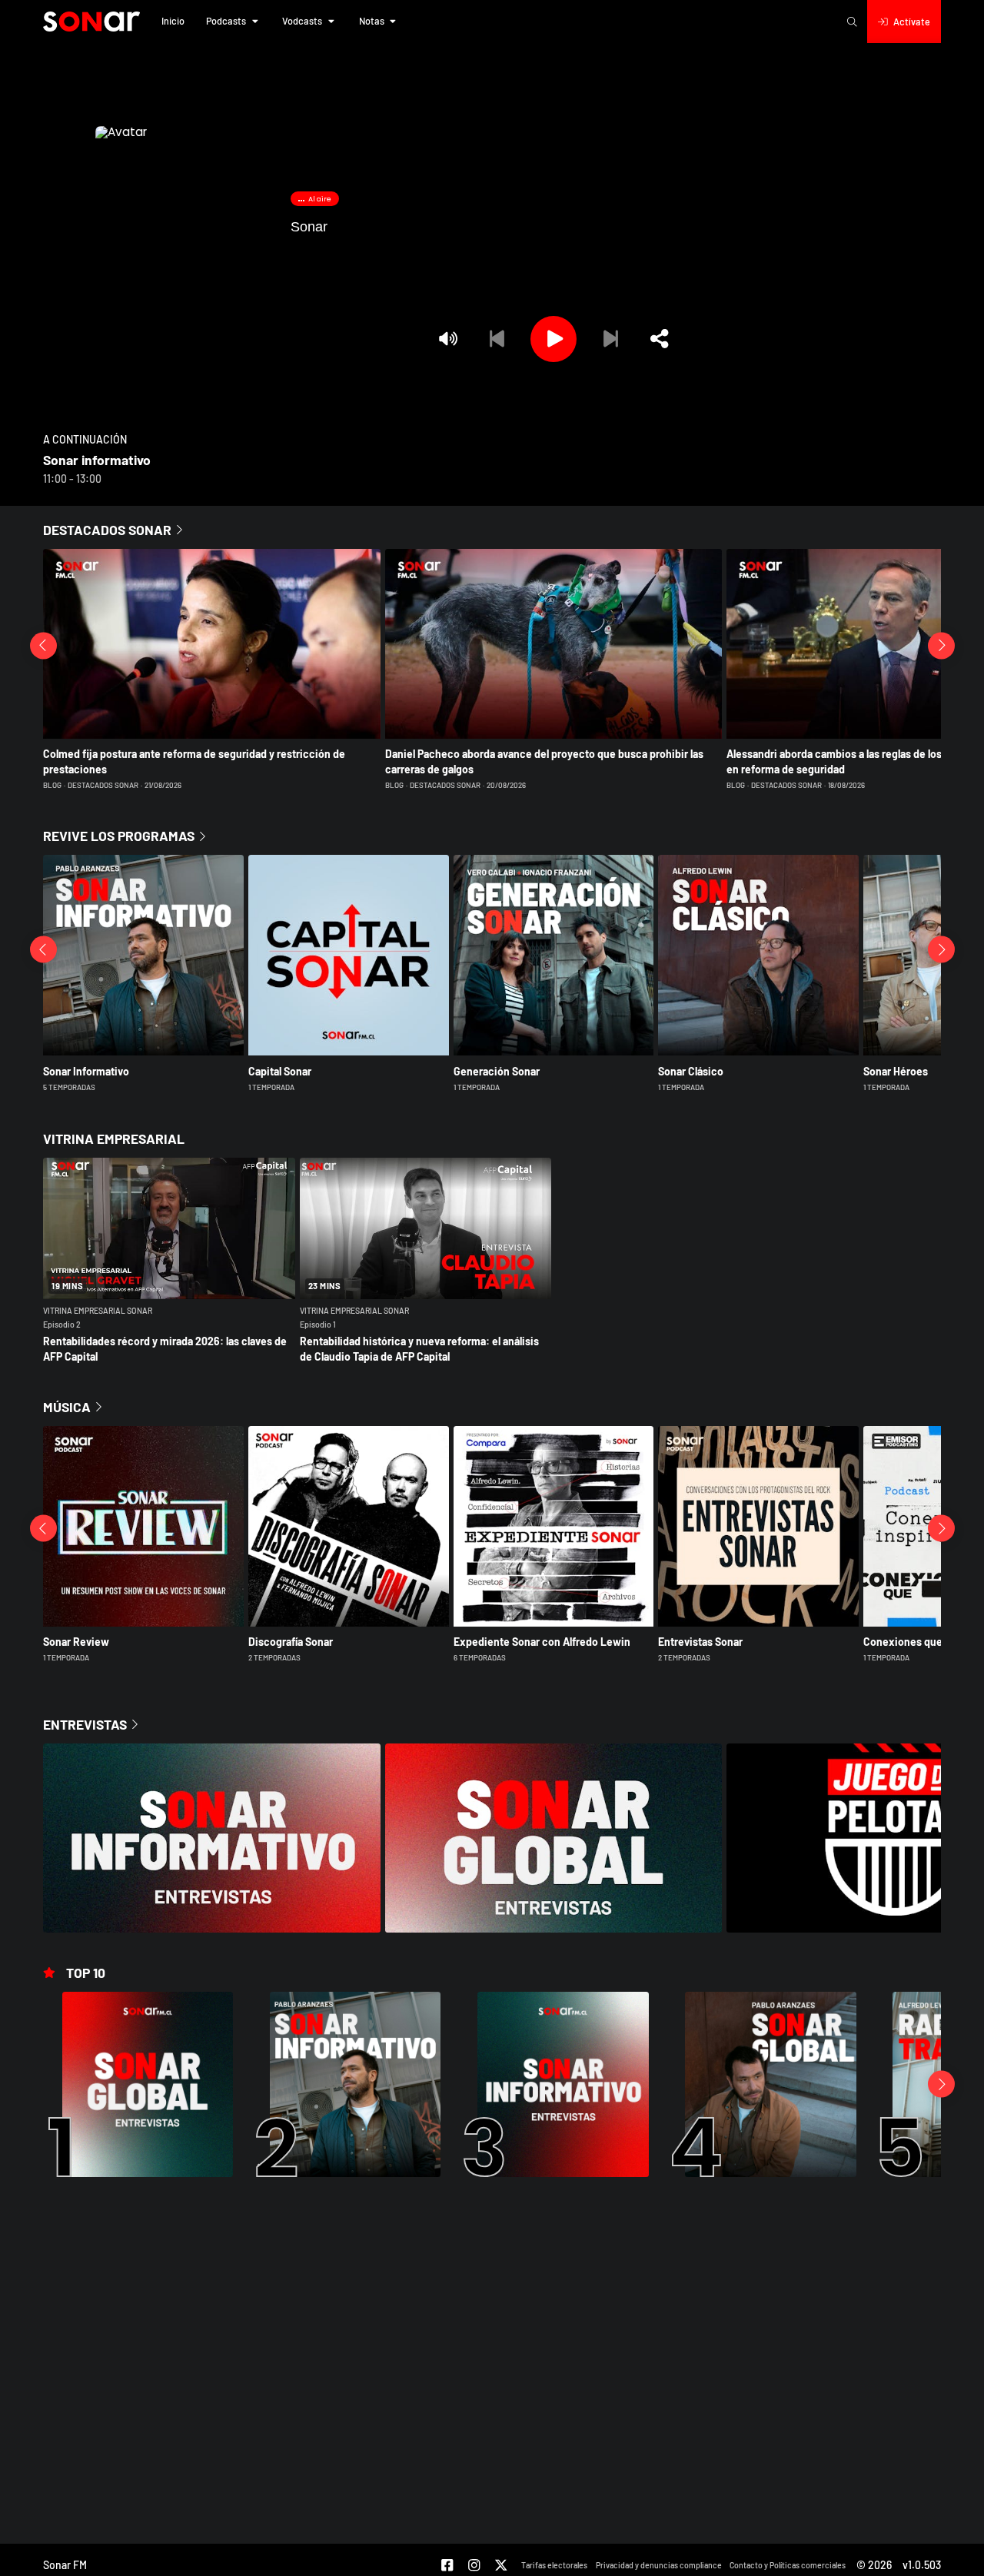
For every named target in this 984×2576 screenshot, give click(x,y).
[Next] (610, 339)
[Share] (660, 339)
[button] (173, 22)
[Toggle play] (553, 339)
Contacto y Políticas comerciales (788, 2565)
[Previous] (497, 339)
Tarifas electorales (554, 2565)
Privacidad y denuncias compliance (659, 2565)
